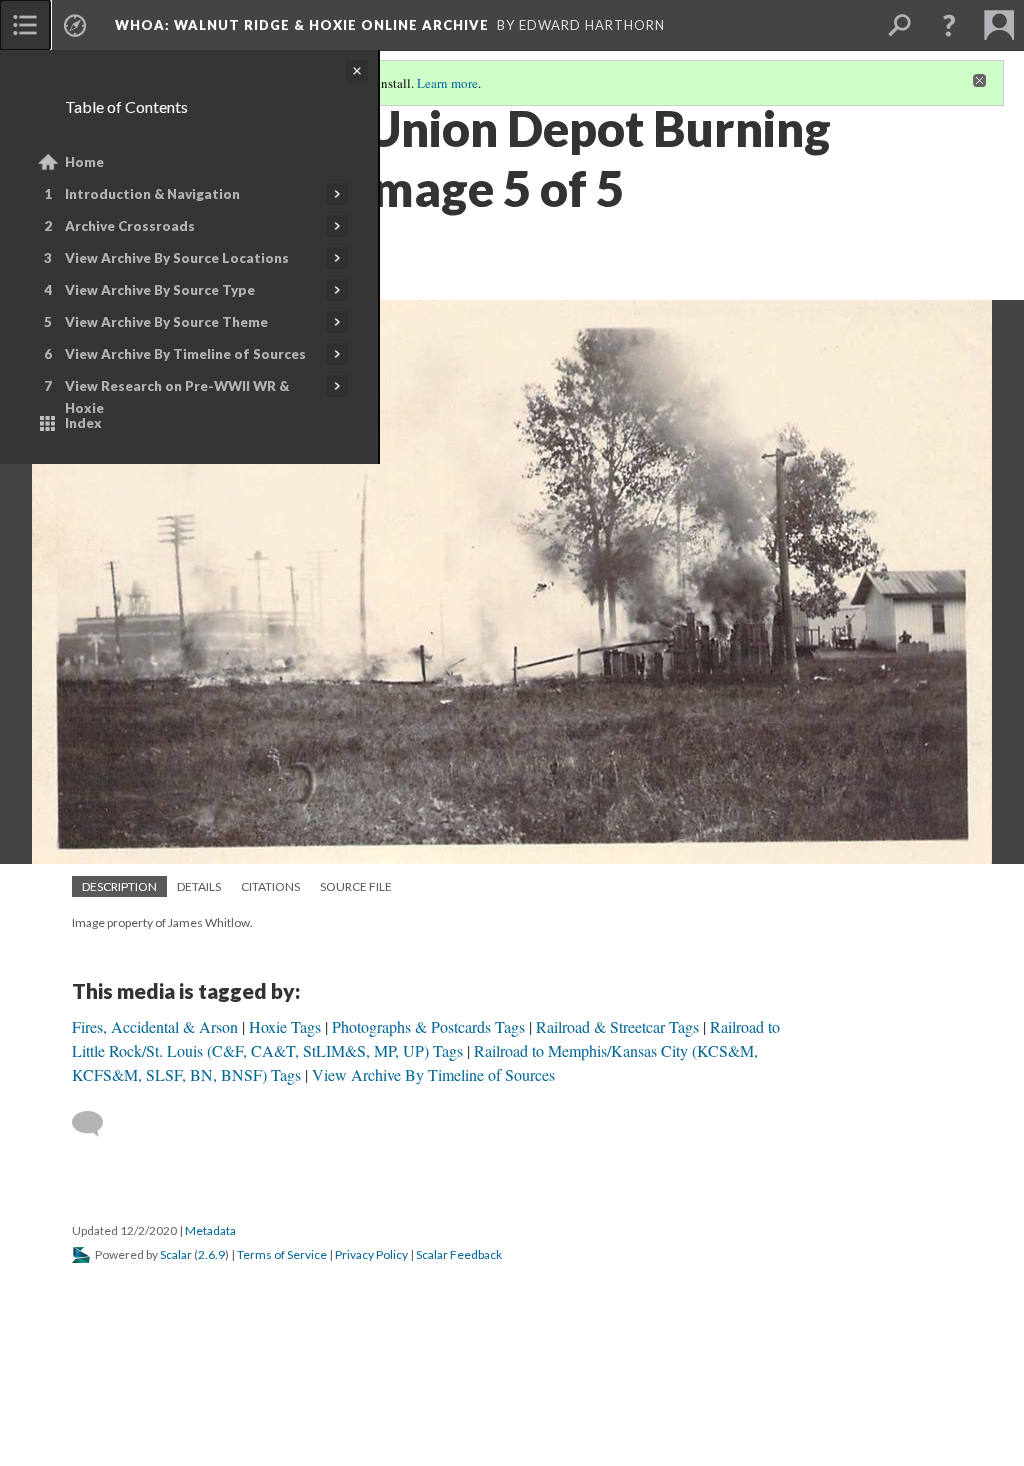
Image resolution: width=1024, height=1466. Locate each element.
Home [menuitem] (84, 162)
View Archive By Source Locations (177, 258)
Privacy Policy (371, 1254)
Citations (270, 886)
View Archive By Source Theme (166, 322)
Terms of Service (282, 1254)
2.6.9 (211, 1254)
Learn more (447, 83)
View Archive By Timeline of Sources (185, 354)
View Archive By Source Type (160, 290)
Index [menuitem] (83, 423)
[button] (949, 25)
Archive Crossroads (130, 226)
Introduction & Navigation (152, 194)
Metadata (210, 1230)
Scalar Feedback (459, 1254)
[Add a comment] (96, 1124)
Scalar (176, 1254)
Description (119, 886)
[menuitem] (25, 25)
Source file (356, 886)
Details (199, 886)
